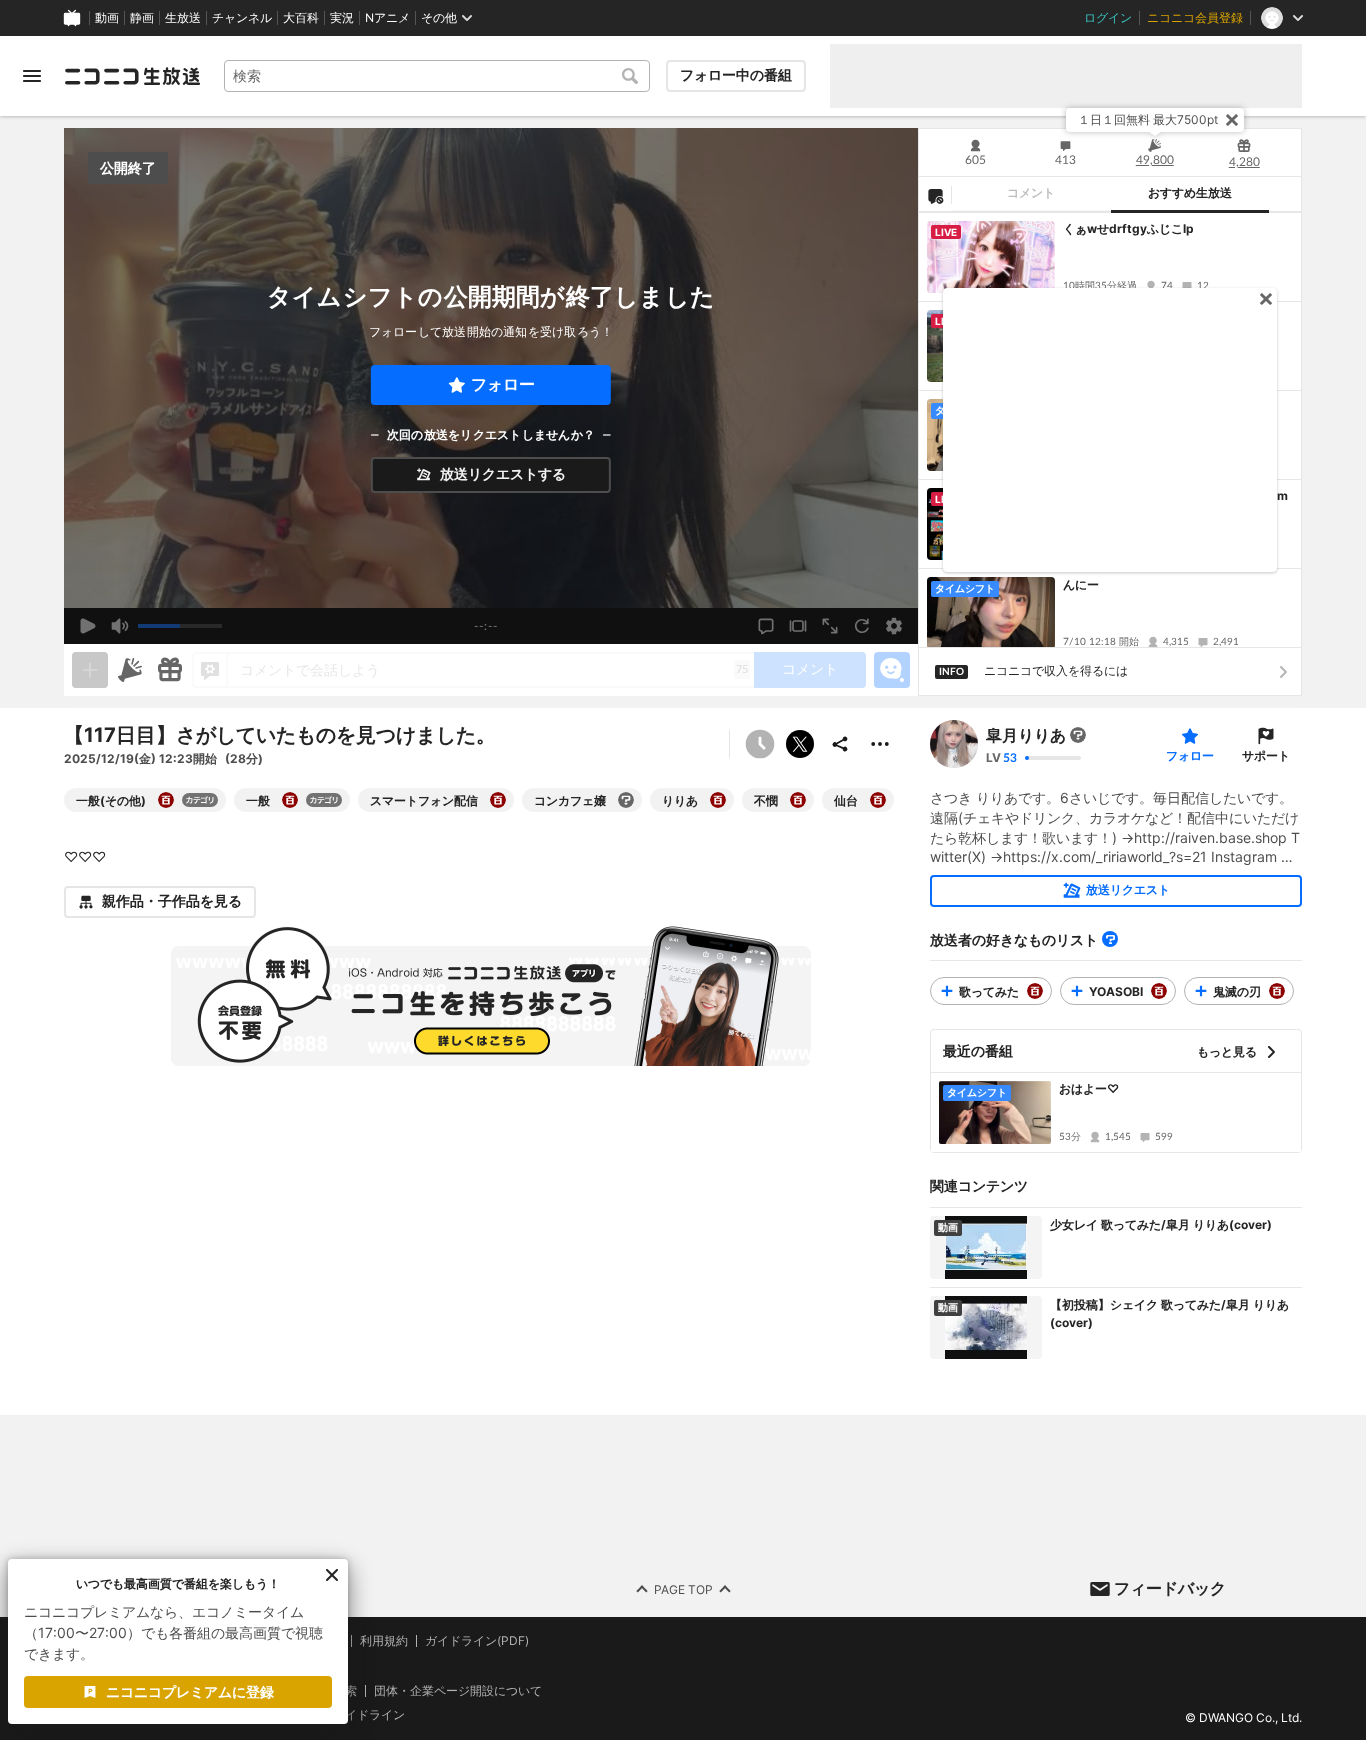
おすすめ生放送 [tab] (1190, 193)
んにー (1081, 584)
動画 (107, 18)
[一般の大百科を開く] (290, 800)
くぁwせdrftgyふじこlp (1128, 228)
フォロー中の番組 (736, 75)
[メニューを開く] (32, 76)
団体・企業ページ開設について (458, 1690)
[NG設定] (935, 195)
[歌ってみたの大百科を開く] (1035, 991)
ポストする (800, 744)
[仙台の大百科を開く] (878, 800)
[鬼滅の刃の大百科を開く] (1277, 991)
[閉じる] (1232, 120)
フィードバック (1170, 1588)
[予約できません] (760, 744)
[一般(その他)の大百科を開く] (166, 800)
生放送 (183, 18)
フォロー (503, 384)
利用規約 (384, 1641)
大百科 (301, 18)
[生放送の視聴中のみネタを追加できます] (90, 670)
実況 (342, 18)
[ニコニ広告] (130, 670)
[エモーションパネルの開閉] (892, 670)
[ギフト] (170, 670)
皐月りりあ (1026, 735)
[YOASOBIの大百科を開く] (1159, 991)
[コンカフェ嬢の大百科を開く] (626, 800)
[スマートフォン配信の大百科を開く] (498, 800)
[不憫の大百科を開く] (798, 800)
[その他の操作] (880, 744)
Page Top (683, 1588)
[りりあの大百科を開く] (718, 800)
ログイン (1108, 18)
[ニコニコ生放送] (132, 76)
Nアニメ (387, 18)
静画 (142, 18)
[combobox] (437, 76)
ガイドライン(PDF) (477, 1641)
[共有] (840, 744)
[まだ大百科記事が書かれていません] (1078, 735)
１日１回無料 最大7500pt (1148, 119)
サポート (1266, 755)
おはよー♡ (1089, 1088)
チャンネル (242, 18)
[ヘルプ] (1110, 939)
